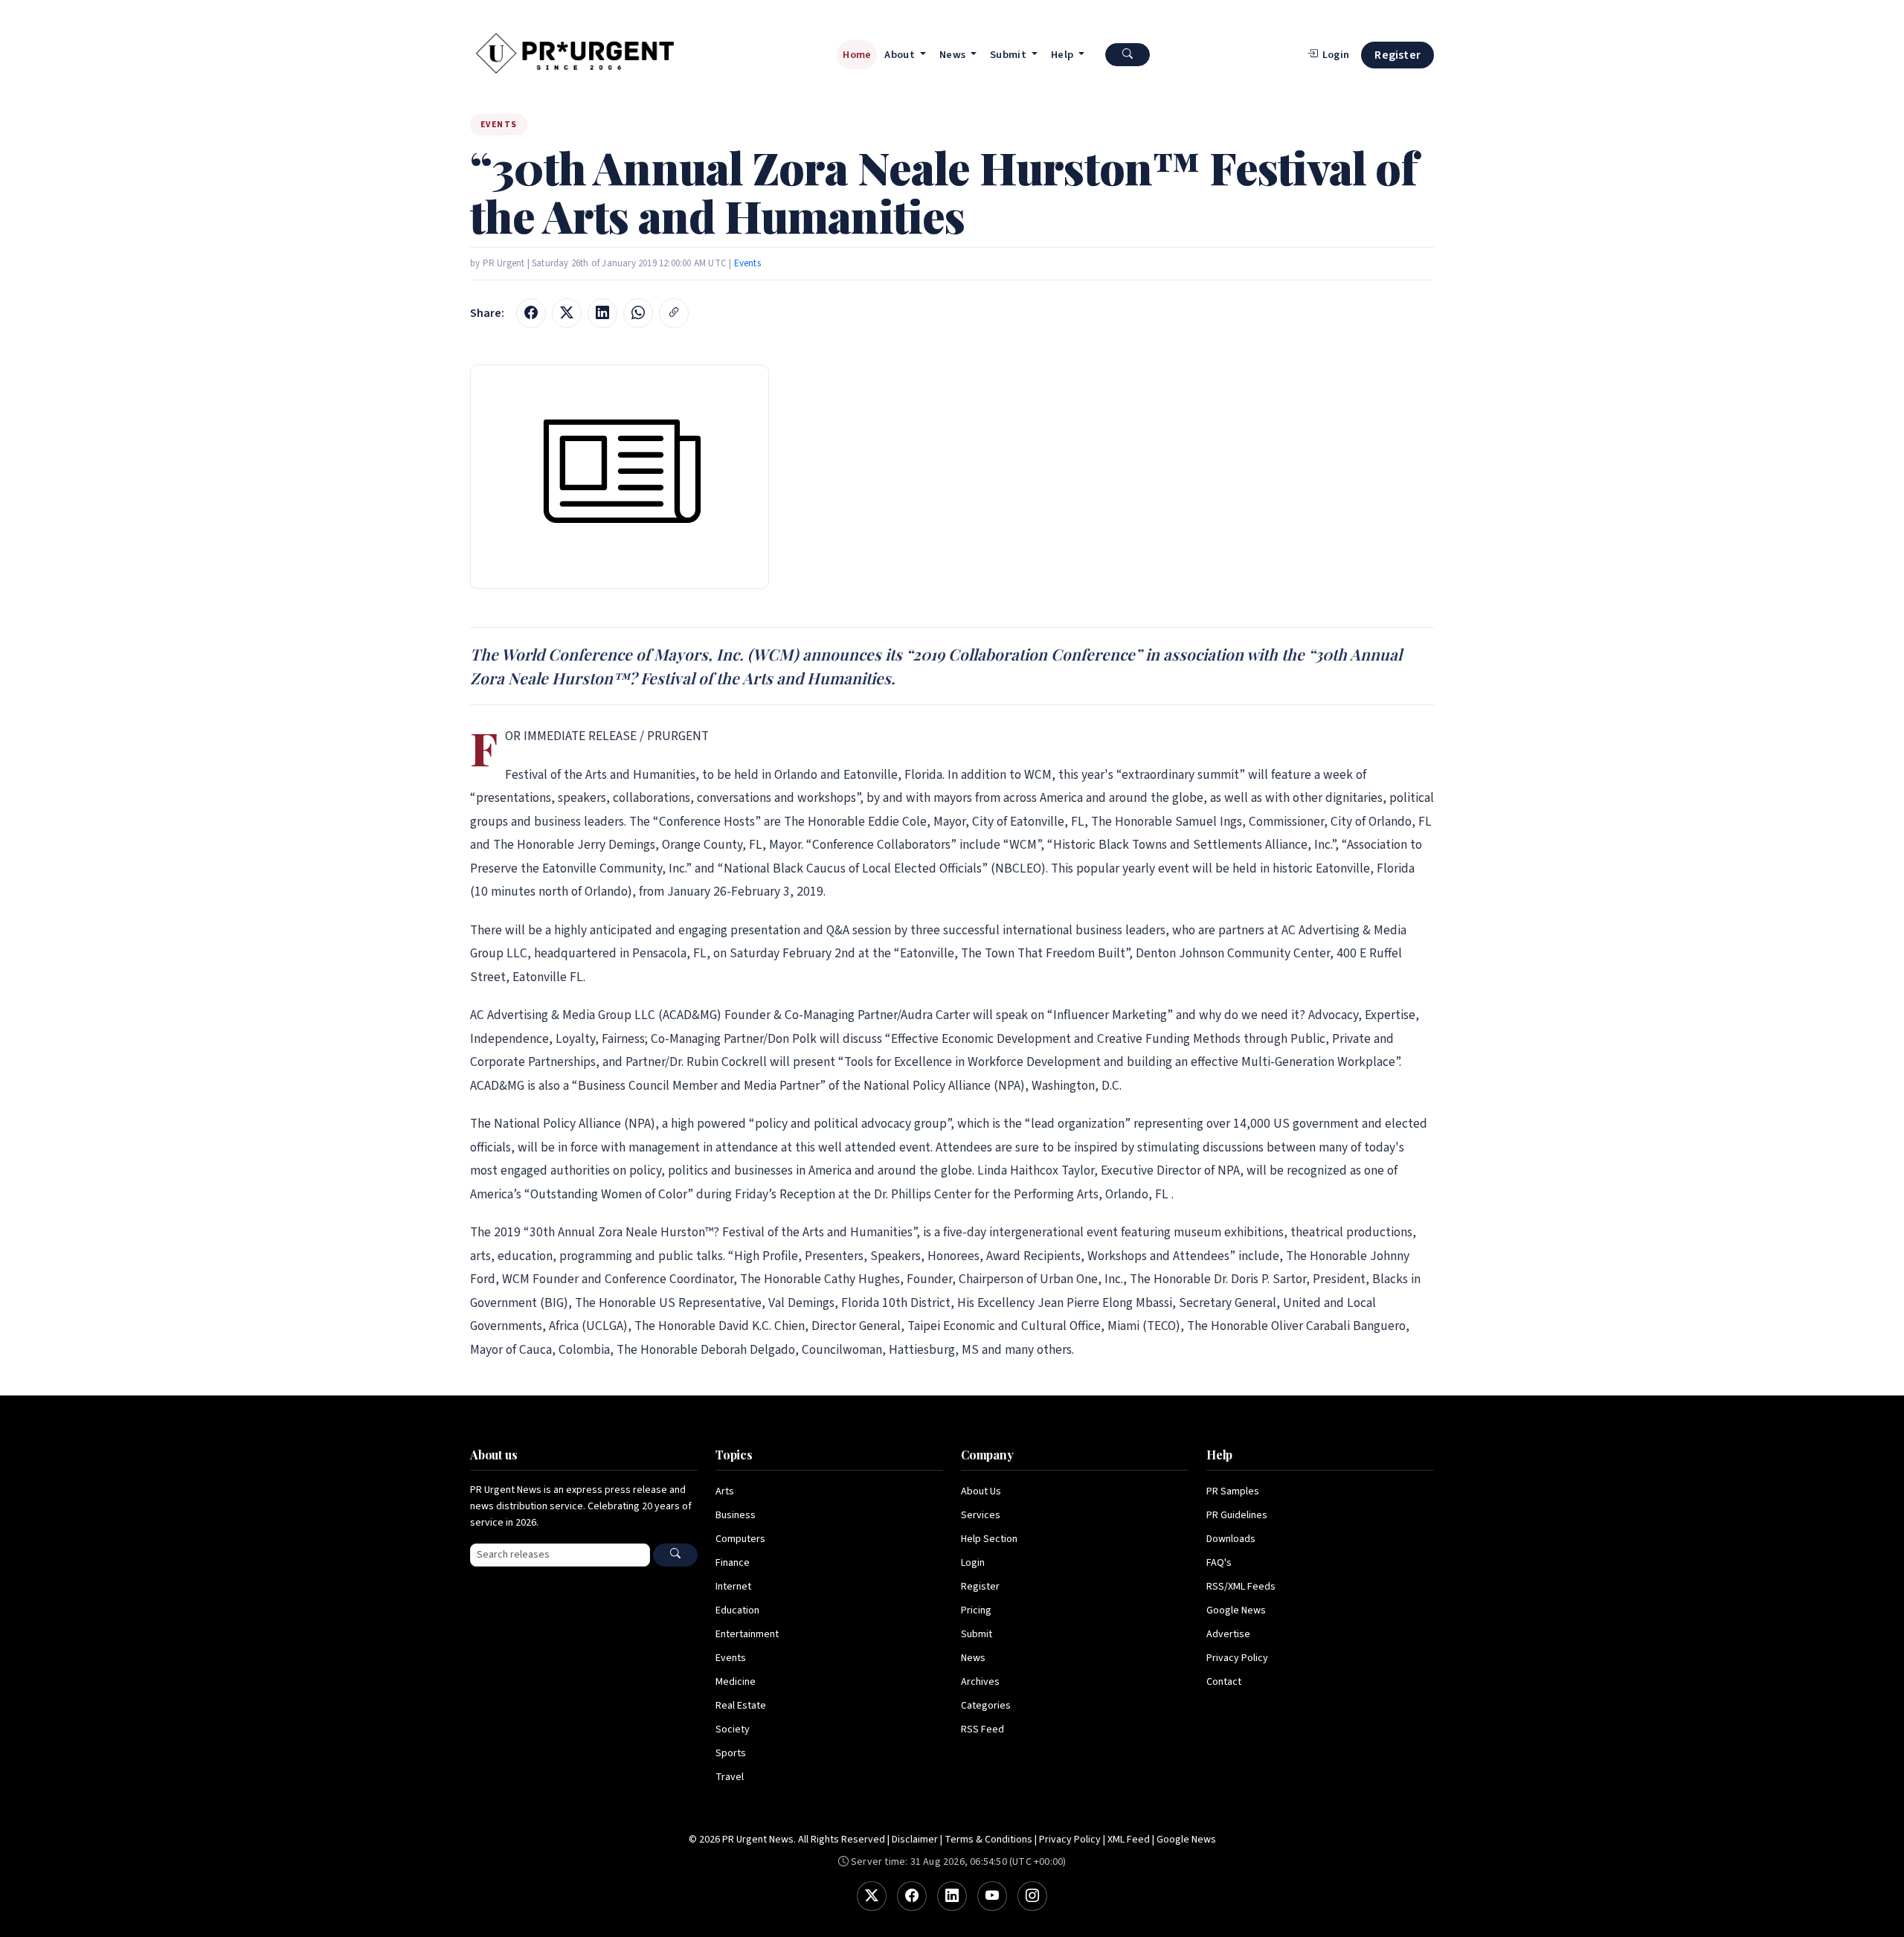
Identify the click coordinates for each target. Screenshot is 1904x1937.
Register (1398, 55)
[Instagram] (1032, 1896)
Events (747, 263)
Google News (1236, 1610)
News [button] (954, 55)
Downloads (1231, 1539)
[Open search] (1128, 55)
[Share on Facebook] (531, 313)
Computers (740, 1539)
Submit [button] (1009, 55)
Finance (733, 1563)
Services (981, 1515)
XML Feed (1129, 1840)
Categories (986, 1706)
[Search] (675, 1555)
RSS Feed (982, 1729)
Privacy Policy (1237, 1658)
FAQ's (1219, 1563)
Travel (730, 1777)
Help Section (989, 1539)
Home (857, 55)
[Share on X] (567, 313)
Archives (980, 1682)
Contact (1224, 1682)
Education (737, 1610)
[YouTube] (992, 1896)
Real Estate (741, 1706)
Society (733, 1729)
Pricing (976, 1610)
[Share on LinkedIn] (602, 313)
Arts (725, 1491)
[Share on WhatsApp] (638, 313)
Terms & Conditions (988, 1840)
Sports (731, 1753)
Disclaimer (915, 1840)
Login (973, 1563)
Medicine (736, 1682)
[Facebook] (912, 1896)
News (973, 1658)
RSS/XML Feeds (1241, 1587)
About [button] (901, 55)
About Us (981, 1491)
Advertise (1228, 1634)
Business (736, 1515)
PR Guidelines (1237, 1515)
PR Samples (1233, 1491)
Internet (733, 1587)
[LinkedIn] (952, 1896)
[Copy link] (674, 313)
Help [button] (1064, 55)
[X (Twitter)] (872, 1896)
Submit (977, 1634)
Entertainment (747, 1634)
